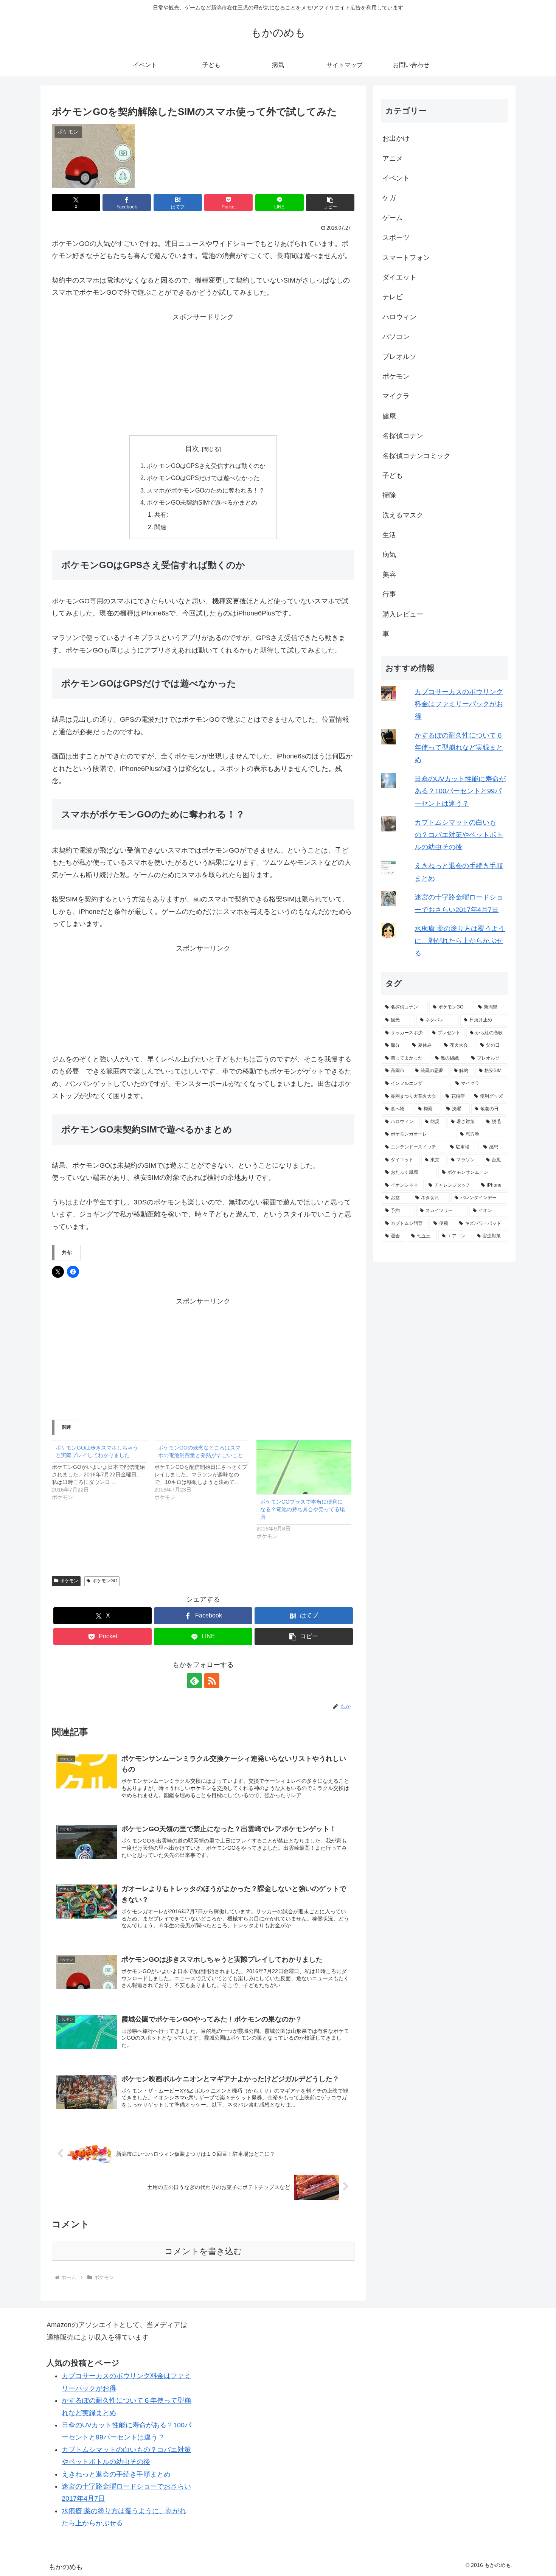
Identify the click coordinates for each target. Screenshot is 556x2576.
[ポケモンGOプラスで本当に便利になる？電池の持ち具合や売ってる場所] (304, 1467)
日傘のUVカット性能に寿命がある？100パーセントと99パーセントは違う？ (460, 791)
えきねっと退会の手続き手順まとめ (116, 2474)
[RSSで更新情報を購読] (212, 1681)
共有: (161, 514)
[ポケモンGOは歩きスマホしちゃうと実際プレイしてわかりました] (103, 1470)
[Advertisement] (203, 376)
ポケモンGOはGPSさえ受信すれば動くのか (206, 466)
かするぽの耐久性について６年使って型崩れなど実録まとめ (459, 748)
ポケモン (69, 1581)
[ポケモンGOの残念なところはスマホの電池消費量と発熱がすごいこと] (206, 1470)
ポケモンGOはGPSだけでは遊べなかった (203, 478)
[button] (330, 203)
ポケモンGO (105, 1581)
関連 (160, 527)
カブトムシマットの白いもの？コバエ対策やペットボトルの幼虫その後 (459, 835)
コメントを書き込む (203, 2251)
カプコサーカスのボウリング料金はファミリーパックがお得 (459, 704)
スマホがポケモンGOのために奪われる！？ (206, 490)
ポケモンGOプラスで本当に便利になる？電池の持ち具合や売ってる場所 (303, 1509)
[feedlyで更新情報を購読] (194, 1681)
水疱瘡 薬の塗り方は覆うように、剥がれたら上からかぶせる (460, 941)
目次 (192, 449)
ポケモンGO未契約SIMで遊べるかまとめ (202, 502)
